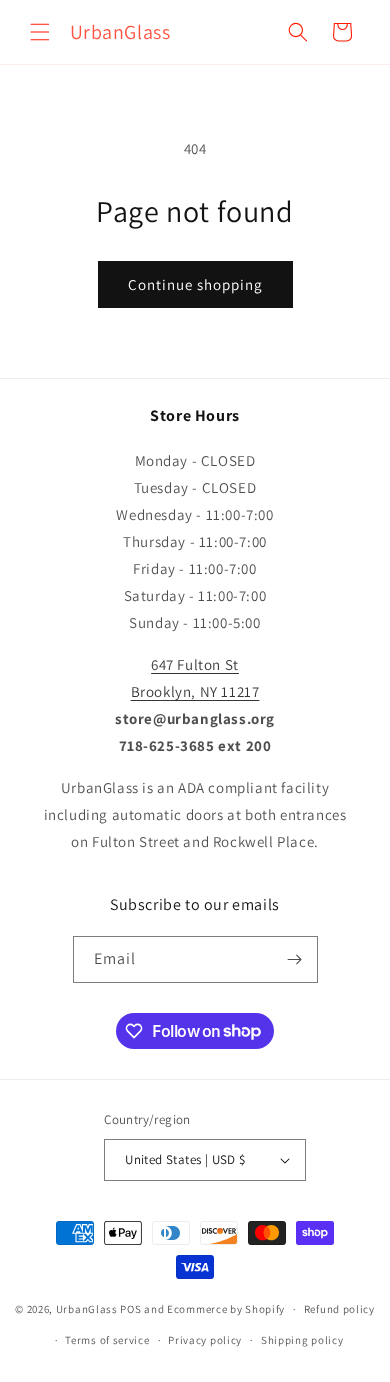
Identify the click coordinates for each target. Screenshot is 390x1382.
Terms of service (107, 1340)
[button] (40, 32)
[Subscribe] (295, 959)
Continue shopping (195, 284)
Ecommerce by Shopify (226, 1309)
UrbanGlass (87, 1309)
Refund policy (339, 1309)
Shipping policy (302, 1340)
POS (130, 1309)
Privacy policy (205, 1340)
